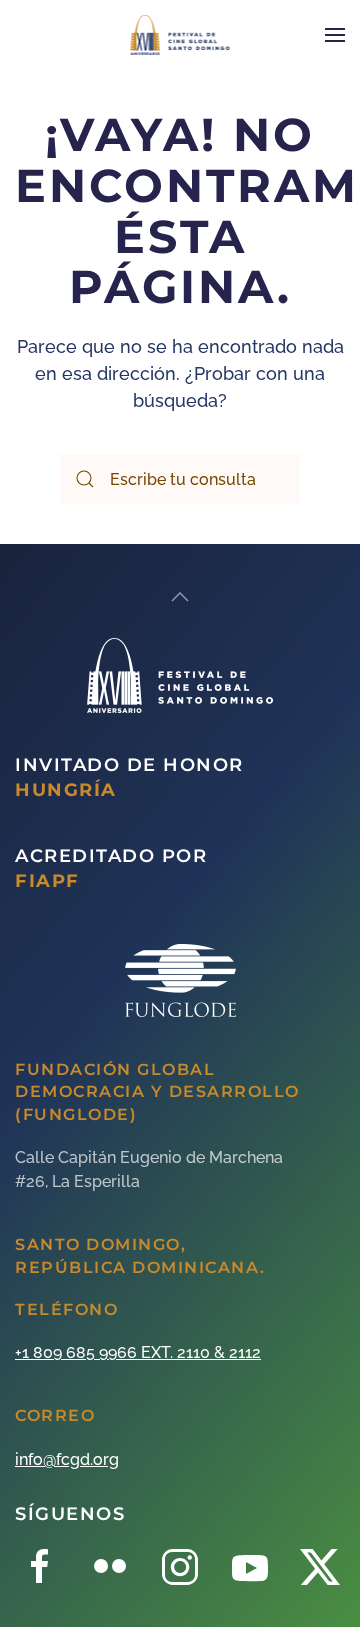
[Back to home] (180, 35)
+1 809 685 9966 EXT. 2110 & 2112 (138, 1352)
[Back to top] (180, 597)
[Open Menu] (335, 35)
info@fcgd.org (67, 1459)
